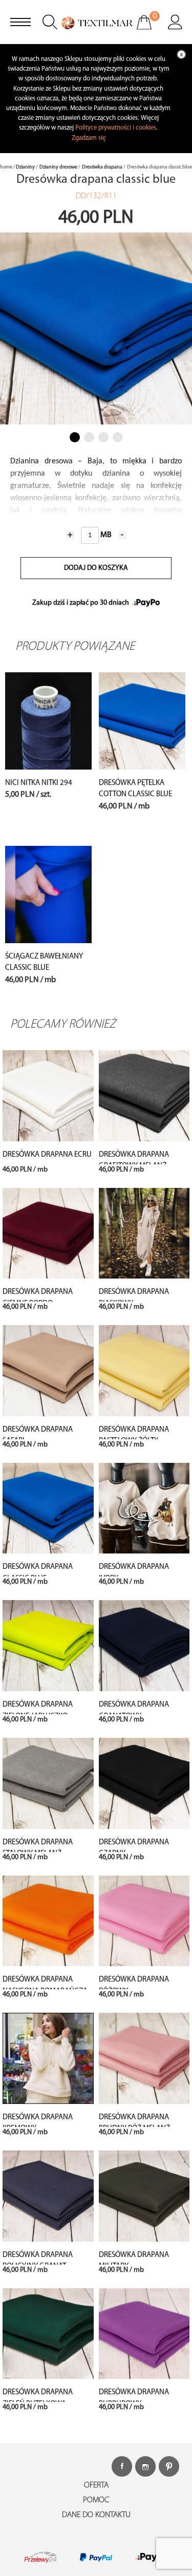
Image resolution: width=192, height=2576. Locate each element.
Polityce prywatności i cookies (116, 128)
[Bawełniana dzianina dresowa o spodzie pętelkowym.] (142, 721)
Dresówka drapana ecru (47, 1155)
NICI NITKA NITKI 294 (39, 783)
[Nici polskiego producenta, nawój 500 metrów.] (48, 721)
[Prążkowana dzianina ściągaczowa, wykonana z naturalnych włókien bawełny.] (48, 895)
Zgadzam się (89, 138)
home (6, 167)
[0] (151, 29)
